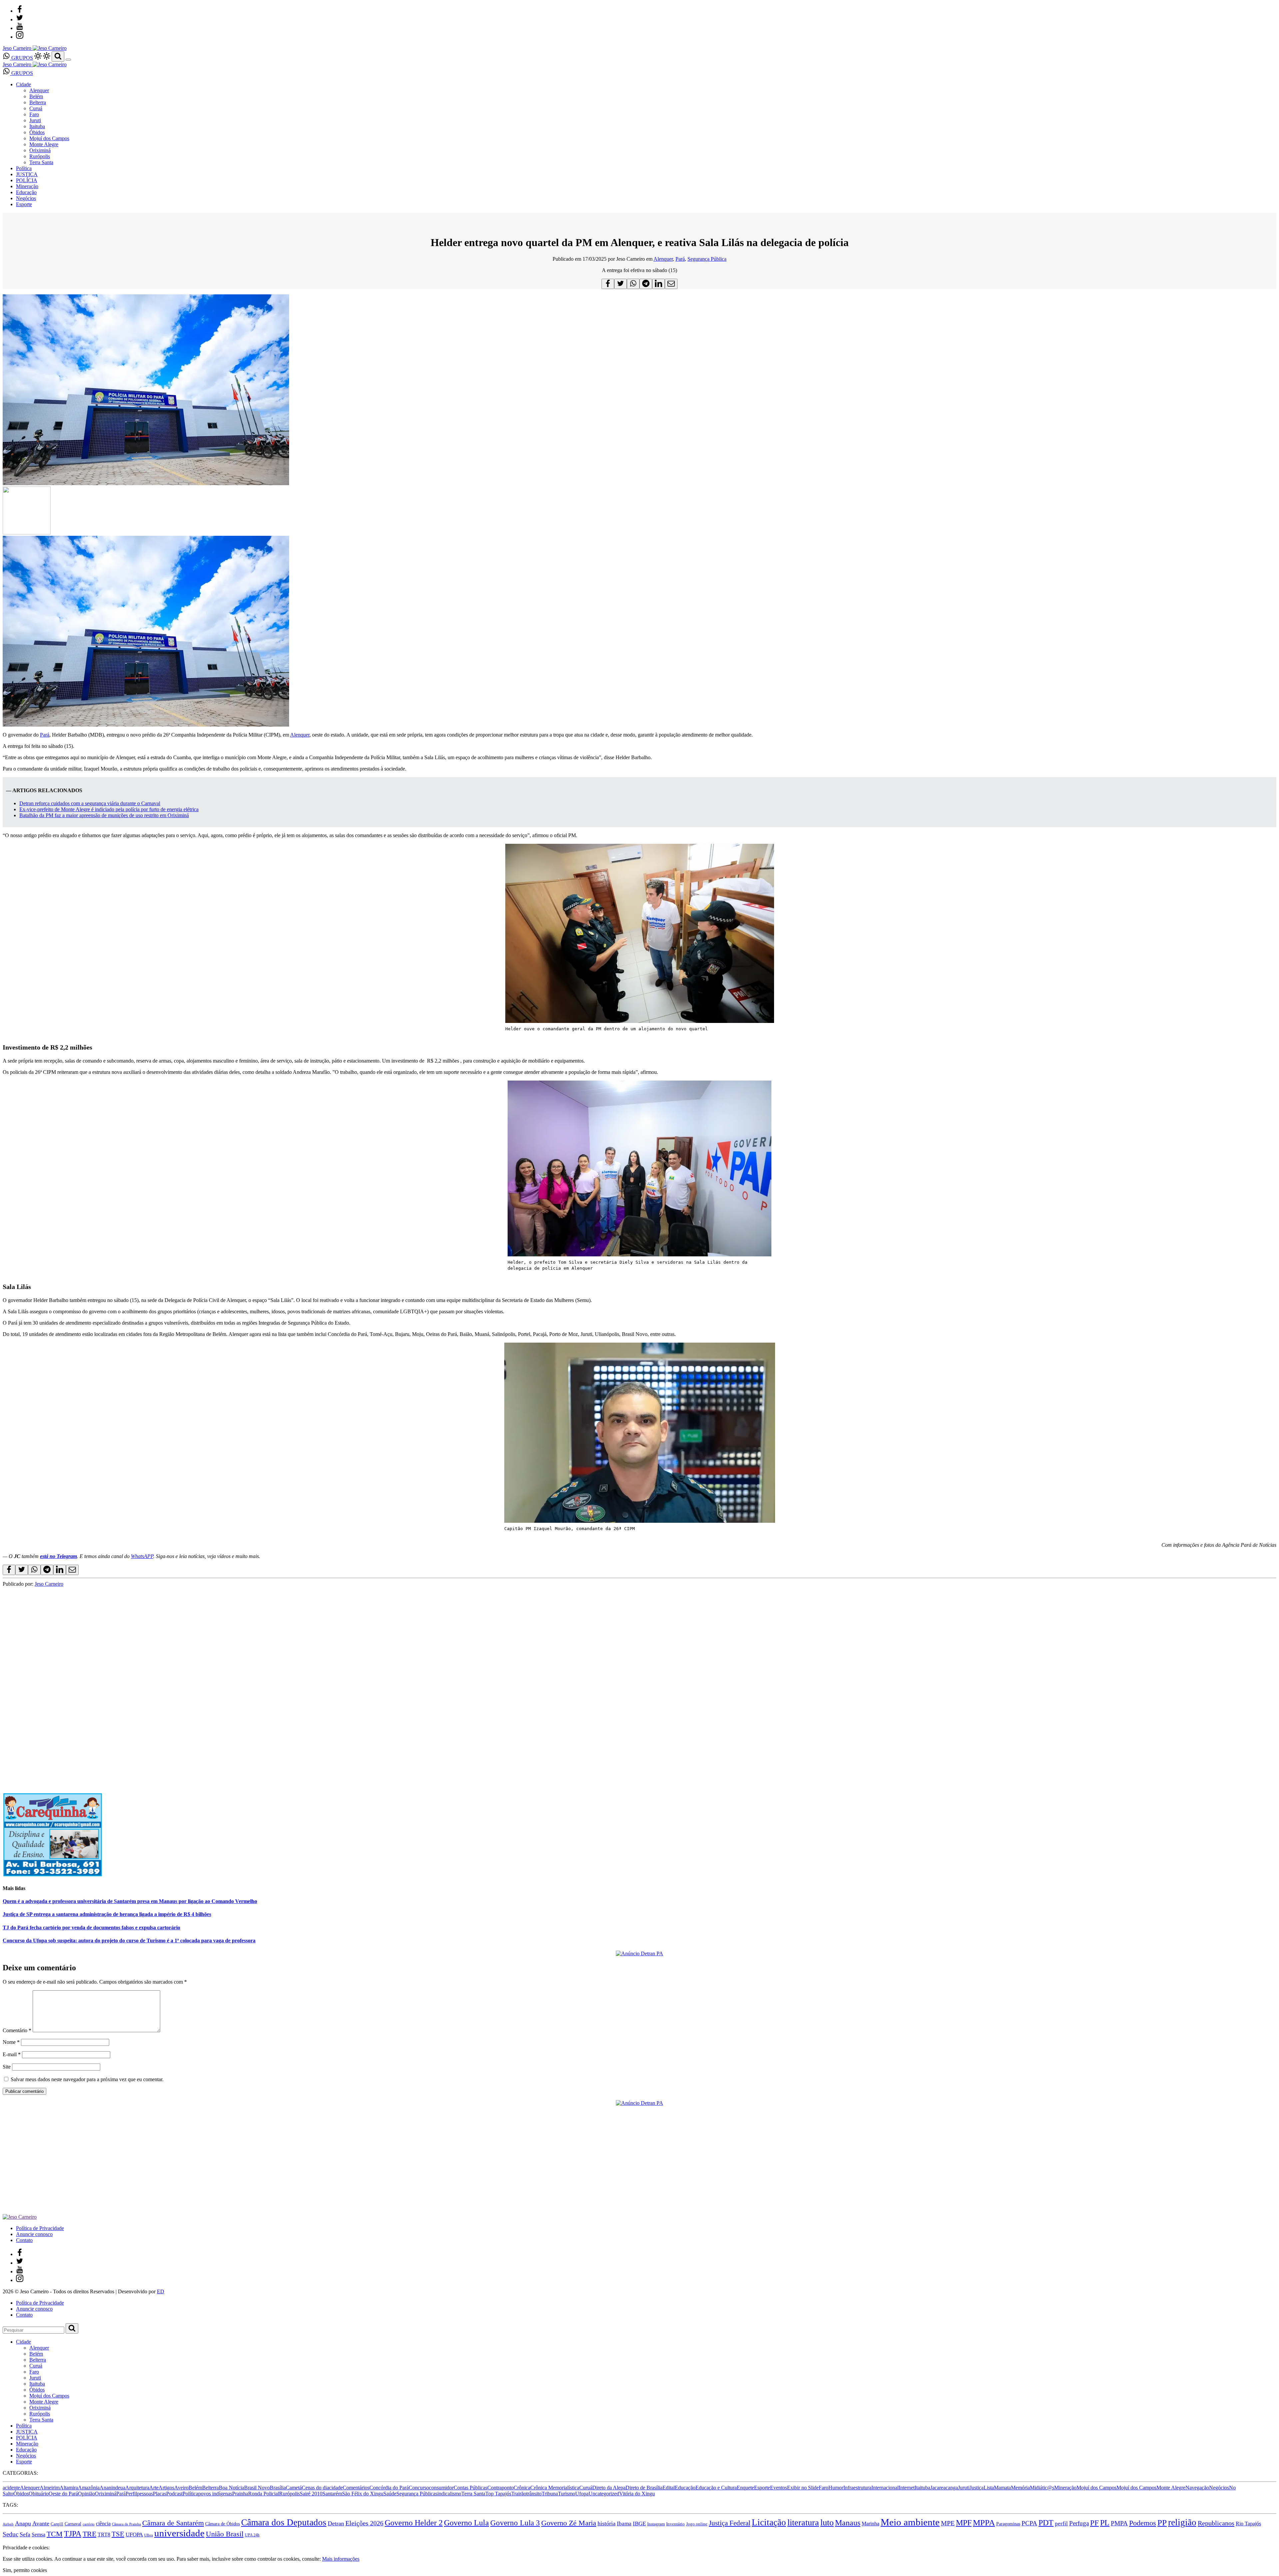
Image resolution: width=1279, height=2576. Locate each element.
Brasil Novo (257, 2488)
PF (1094, 2523)
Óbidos (37, 132)
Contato (24, 2240)
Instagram (656, 2524)
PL (1105, 2523)
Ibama (624, 2524)
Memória (1020, 2488)
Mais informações (341, 2559)
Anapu (23, 2523)
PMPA (1119, 2523)
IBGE (639, 2524)
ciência (103, 2524)
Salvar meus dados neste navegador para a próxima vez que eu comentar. (87, 2079)
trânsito (534, 2494)
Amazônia (89, 2488)
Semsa (38, 2535)
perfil (1061, 2524)
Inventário (675, 2524)
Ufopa (582, 2494)
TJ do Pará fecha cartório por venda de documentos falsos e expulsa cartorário (91, 1928)
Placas (160, 2494)
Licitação (769, 2522)
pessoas (145, 2494)
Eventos (779, 2488)
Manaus (848, 2523)
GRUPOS (21, 58)
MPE (948, 2523)
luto (827, 2523)
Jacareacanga (944, 2488)
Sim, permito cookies (25, 2570)
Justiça (977, 2488)
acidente (11, 2488)
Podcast (174, 2494)
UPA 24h (252, 2535)
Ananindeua (112, 2488)
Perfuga (1079, 2523)
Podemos (1143, 2523)
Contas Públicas (470, 2488)
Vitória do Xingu (637, 2494)
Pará (680, 259)
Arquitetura (137, 2488)
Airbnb (8, 2524)
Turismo (567, 2494)
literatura (803, 2523)
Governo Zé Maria (569, 2523)
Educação (26, 192)
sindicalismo (448, 2494)
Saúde (390, 2494)
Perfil (131, 2494)
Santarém (332, 2494)
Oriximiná (40, 150)
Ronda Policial (264, 2494)
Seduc (10, 2534)
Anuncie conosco (34, 2234)
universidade (179, 2533)
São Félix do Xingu (363, 2494)
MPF (964, 2523)
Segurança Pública (707, 259)
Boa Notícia (231, 2488)
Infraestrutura (857, 2488)
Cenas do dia (315, 2488)
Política (24, 168)
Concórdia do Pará (389, 2488)
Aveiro (181, 2488)
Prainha (240, 2494)
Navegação (1197, 2488)
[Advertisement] (203, 1634)
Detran (336, 2523)
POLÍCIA (27, 180)
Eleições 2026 (364, 2523)
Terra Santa (41, 162)
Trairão (519, 2494)
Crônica (522, 2488)
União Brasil (225, 2534)
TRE (89, 2534)
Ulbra (149, 2535)
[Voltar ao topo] (6, 2542)
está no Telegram (58, 1556)
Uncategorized (604, 2494)
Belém (36, 96)
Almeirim (50, 2488)
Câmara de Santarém (173, 2523)
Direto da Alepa (609, 2488)
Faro (34, 114)
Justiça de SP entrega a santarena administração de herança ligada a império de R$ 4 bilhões (107, 1914)
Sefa (25, 2534)
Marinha (870, 2524)
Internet (907, 2488)
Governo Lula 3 (515, 2523)
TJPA (73, 2534)
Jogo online (697, 2524)
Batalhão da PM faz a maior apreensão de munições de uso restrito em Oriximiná (104, 815)
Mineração (27, 186)
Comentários (356, 2488)
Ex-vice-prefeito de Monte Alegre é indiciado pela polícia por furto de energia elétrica (109, 809)
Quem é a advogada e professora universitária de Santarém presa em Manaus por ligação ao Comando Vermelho (130, 1901)
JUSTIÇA (27, 174)
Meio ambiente (910, 2522)
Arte (154, 2488)
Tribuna (550, 2494)
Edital (669, 2488)
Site (7, 2067)
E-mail (12, 2054)
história (607, 2523)
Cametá (294, 2488)
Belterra (38, 102)
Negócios (26, 198)
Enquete (745, 2488)
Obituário (39, 2494)
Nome (11, 2042)
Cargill (57, 2524)
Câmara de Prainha (126, 2524)
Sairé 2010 (311, 2494)
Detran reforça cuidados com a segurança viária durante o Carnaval (90, 803)
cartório (89, 2524)
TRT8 (104, 2535)
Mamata (1002, 2488)
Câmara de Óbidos (222, 2524)
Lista (989, 2488)
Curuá (36, 108)
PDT (1046, 2523)
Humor (836, 2488)
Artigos (166, 2488)
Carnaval (73, 2524)
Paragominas (1008, 2524)
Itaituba (37, 126)
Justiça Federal (730, 2523)
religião (1182, 2522)
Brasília (278, 2488)
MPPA (984, 2522)
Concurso (419, 2488)
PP (1162, 2523)
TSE (118, 2534)
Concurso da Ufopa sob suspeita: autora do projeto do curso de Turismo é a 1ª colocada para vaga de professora (129, 1940)
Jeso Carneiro (49, 1584)
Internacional (885, 2488)
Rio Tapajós (1248, 2524)
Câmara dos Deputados (284, 2522)
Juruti (35, 120)
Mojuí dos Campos (49, 138)
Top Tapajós (498, 2494)
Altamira (69, 2488)
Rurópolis (40, 156)
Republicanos (1216, 2523)
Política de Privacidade (40, 2228)
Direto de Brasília (644, 2488)
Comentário (17, 2030)
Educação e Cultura (716, 2488)
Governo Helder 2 (414, 2523)
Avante (41, 2523)
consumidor (441, 2488)
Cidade (23, 84)
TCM (55, 2534)
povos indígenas (215, 2494)
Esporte (24, 204)
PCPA (1029, 2523)
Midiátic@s (1042, 2488)
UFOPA (134, 2535)
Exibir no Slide (803, 2488)
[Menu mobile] (68, 60)
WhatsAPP (142, 1556)
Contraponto (500, 2488)
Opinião (86, 2494)
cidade (336, 2488)
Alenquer (39, 90)
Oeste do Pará (63, 2494)
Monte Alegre (44, 144)
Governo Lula (466, 2523)
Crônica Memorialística (555, 2488)
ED (161, 2291)
